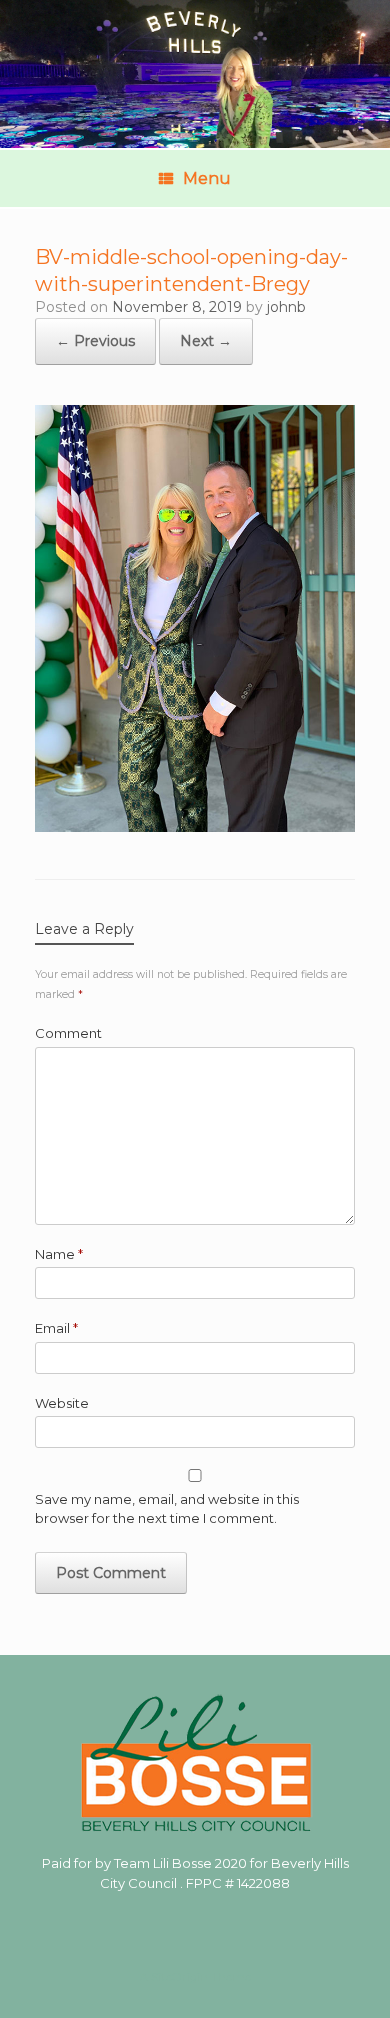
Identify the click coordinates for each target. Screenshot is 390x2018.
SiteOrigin (179, 1977)
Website (62, 1403)
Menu (207, 178)
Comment (68, 1033)
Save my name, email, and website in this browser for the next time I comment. (167, 1509)
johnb (286, 307)
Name (59, 1254)
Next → (206, 341)
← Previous (95, 341)
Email (56, 1328)
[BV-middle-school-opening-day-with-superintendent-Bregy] (195, 826)
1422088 (263, 1883)
